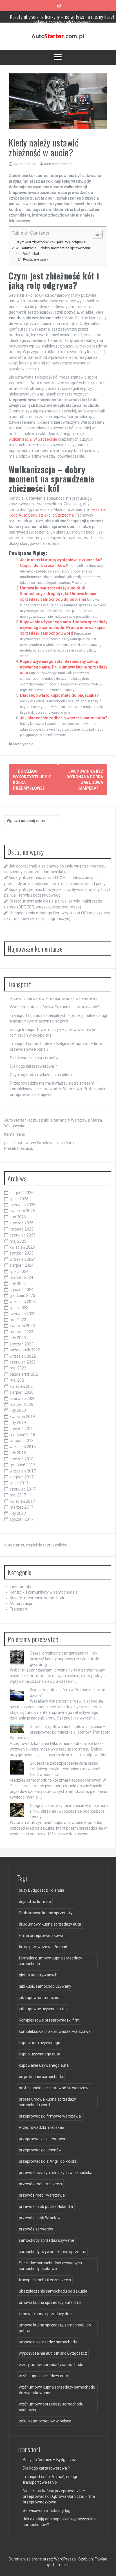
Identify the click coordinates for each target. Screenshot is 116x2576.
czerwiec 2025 (23, 1235)
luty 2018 (18, 1453)
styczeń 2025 (22, 1253)
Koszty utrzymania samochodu (38, 1598)
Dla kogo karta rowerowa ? (33, 1066)
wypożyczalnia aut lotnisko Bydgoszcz (53, 2353)
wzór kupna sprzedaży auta (43, 2376)
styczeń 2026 (22, 1223)
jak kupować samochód (40, 1998)
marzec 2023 (21, 1332)
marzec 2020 (21, 1404)
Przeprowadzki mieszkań (42, 2127)
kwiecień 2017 (22, 1501)
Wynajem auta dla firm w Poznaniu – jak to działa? (54, 1007)
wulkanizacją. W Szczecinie (33, 439)
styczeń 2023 (22, 1344)
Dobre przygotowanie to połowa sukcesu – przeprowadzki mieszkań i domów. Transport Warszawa (60, 1732)
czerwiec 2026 (23, 1205)
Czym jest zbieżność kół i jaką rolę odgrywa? (51, 242)
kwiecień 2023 (22, 1326)
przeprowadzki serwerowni (43, 2139)
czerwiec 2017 (23, 1489)
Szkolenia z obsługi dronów (34, 1058)
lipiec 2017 (19, 1483)
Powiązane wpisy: (36, 259)
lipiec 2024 (19, 1271)
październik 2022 (25, 1350)
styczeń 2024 (22, 1290)
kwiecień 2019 (22, 1417)
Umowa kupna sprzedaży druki (46, 2314)
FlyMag (101, 2559)
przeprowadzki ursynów (40, 2150)
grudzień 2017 (22, 1465)
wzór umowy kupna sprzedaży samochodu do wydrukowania (57, 2390)
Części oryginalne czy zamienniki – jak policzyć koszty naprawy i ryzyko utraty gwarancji (64, 1659)
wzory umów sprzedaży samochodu (51, 2365)
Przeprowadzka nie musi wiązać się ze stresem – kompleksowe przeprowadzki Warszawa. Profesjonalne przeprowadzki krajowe (59, 1089)
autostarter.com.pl (59, 164)
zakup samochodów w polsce (45, 2421)
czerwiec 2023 (23, 1314)
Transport (19, 1609)
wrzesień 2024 (23, 1259)
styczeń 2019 (22, 1429)
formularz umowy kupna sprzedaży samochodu (51, 1961)
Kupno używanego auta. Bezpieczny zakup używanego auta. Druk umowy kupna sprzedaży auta (64, 667)
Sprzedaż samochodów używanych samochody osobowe (50, 2266)
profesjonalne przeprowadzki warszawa (55, 2088)
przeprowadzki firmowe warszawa (50, 2116)
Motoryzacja (23, 744)
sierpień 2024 (22, 1265)
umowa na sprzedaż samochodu (48, 2342)
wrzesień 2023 (23, 1302)
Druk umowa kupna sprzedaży (46, 1913)
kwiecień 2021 (22, 1386)
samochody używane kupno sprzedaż (52, 2252)
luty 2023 (18, 1338)
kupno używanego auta (40, 2054)
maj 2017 (18, 1495)
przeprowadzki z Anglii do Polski (47, 2161)
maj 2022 (18, 1368)
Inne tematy (21, 1587)
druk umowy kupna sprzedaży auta (50, 1924)
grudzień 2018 (22, 1435)
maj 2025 (18, 1241)
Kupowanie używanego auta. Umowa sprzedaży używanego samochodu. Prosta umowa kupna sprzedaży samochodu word (64, 628)
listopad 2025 (22, 1229)
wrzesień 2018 (23, 1447)
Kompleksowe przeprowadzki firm (49, 2020)
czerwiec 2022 (23, 1362)
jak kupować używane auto (43, 2009)
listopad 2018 (22, 1441)
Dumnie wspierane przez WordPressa (43, 2559)
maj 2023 (18, 1320)
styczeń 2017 (22, 1519)
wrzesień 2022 (23, 1356)
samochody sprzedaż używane (46, 2240)
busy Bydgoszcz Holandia (42, 1890)
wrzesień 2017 (23, 1471)
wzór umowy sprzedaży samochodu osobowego (51, 2407)
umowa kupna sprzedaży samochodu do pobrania (55, 2328)
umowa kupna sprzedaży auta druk (50, 2302)
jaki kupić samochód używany (45, 1986)
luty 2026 (18, 1217)
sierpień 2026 (22, 1193)
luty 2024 (18, 1284)
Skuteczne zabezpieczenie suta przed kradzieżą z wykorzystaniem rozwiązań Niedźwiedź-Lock (65, 1769)
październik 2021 (25, 1374)
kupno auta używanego (40, 2043)
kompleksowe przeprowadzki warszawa (55, 2031)
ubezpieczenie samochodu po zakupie (53, 2291)
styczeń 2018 (22, 1459)
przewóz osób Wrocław (40, 2218)
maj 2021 (18, 1380)
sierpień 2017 (22, 1477)
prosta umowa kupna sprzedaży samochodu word (47, 2102)
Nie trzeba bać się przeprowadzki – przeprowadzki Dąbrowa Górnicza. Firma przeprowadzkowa (59, 2496)
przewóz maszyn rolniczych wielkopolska (56, 2173)
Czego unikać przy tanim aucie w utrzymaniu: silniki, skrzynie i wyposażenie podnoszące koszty (70, 1811)
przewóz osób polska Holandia (46, 2206)
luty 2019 (18, 1423)
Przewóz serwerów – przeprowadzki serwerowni (53, 998)
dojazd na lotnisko (35, 1902)
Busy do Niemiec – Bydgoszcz (49, 2460)
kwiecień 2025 (22, 1247)
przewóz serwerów (36, 2229)
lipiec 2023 (19, 1308)
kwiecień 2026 (22, 1211)
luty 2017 (18, 1513)
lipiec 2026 (19, 1199)
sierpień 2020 (22, 1392)
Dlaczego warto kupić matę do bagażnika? (59, 695)
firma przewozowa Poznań (43, 1947)
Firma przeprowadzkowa (41, 1935)
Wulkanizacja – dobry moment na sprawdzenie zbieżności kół (53, 251)
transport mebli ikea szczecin (45, 2280)
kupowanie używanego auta (44, 2065)
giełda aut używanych (38, 1975)
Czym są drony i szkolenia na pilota (41, 1075)
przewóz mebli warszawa (42, 2195)
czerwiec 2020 (23, 1399)
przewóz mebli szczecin (40, 2184)
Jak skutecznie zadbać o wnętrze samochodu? (64, 718)
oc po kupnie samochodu (41, 2077)
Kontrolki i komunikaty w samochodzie (44, 1592)
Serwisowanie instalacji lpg (47, 2511)
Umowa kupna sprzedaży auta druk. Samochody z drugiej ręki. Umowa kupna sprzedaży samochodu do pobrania (58, 594)
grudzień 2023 (22, 1295)
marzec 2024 (21, 1277)
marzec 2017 (21, 1507)
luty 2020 (18, 1410)
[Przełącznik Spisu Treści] (95, 234)
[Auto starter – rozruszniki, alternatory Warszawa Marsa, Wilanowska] (58, 36)
